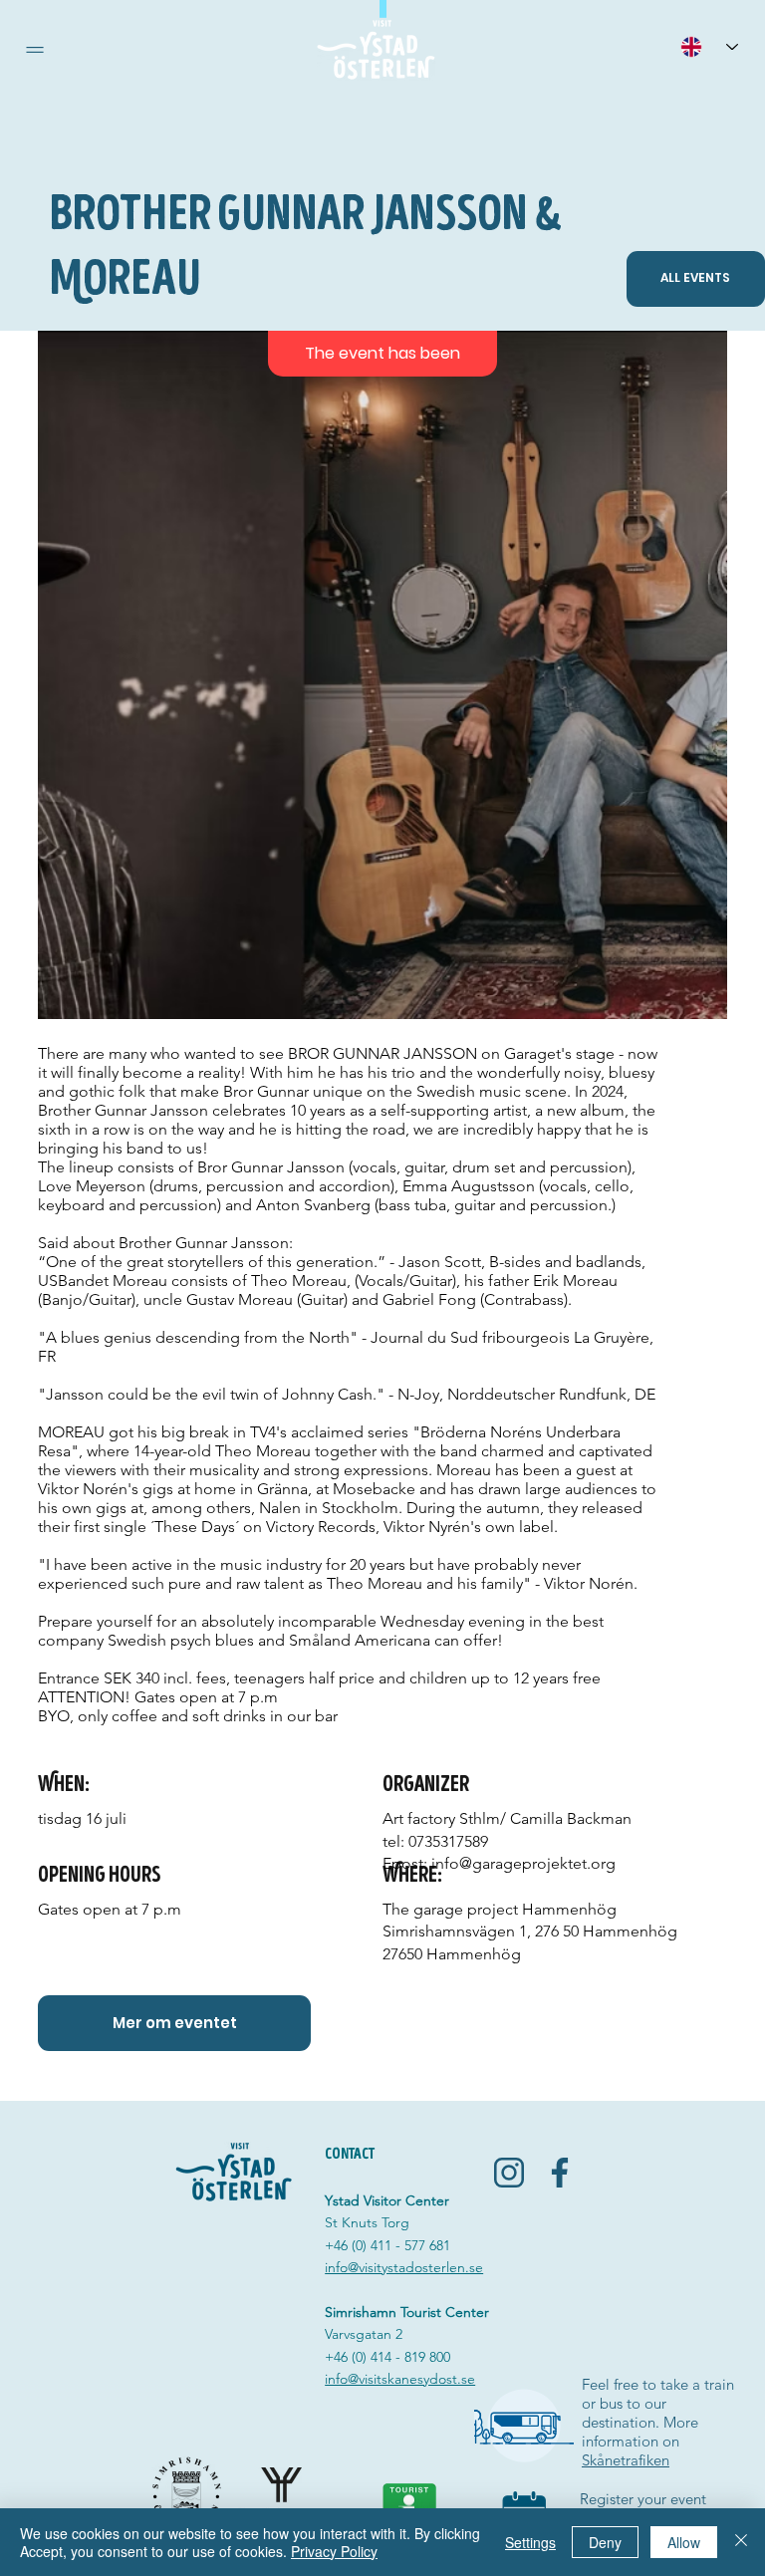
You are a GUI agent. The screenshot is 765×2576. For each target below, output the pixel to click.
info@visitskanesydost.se (400, 2379)
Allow (684, 2542)
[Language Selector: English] (709, 46)
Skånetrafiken (626, 2460)
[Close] (741, 2542)
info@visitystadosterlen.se (404, 2267)
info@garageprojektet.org (523, 1863)
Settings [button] (530, 2542)
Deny (605, 2542)
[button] (35, 50)
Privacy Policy (334, 2551)
